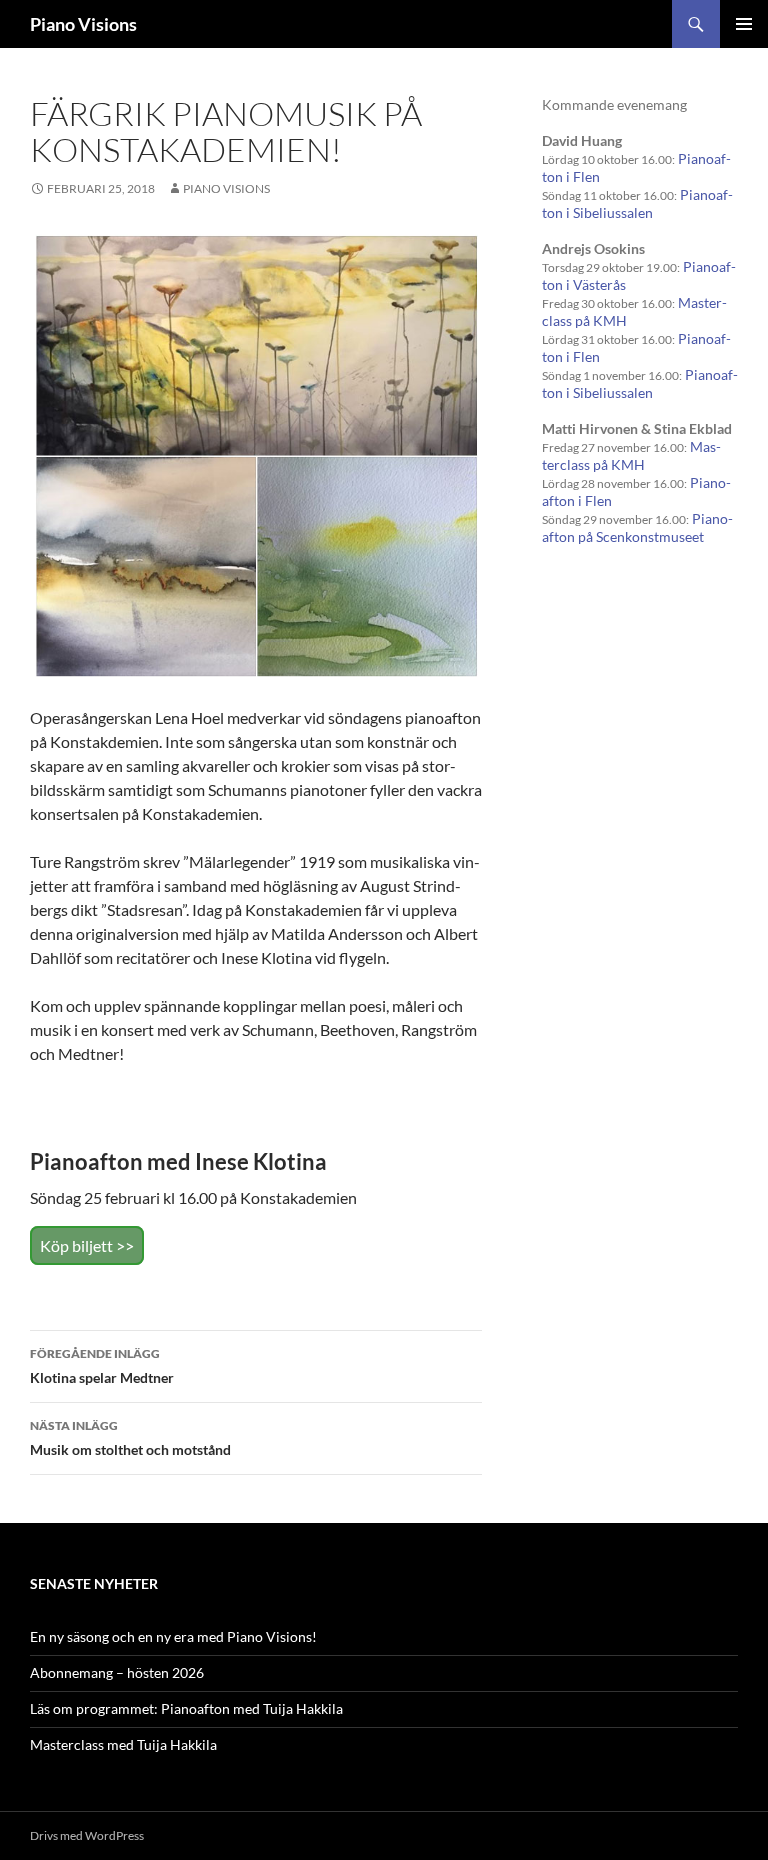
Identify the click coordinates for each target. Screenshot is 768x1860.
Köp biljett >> (87, 1245)
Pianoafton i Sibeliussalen (637, 203)
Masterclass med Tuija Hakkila (123, 1744)
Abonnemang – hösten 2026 (117, 1672)
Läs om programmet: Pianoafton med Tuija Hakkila (186, 1708)
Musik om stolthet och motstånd (130, 1438)
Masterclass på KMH (631, 455)
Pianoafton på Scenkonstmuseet (637, 527)
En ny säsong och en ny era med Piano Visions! (173, 1636)
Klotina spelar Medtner (102, 1366)
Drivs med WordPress (87, 1835)
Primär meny (744, 24)
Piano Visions (83, 24)
